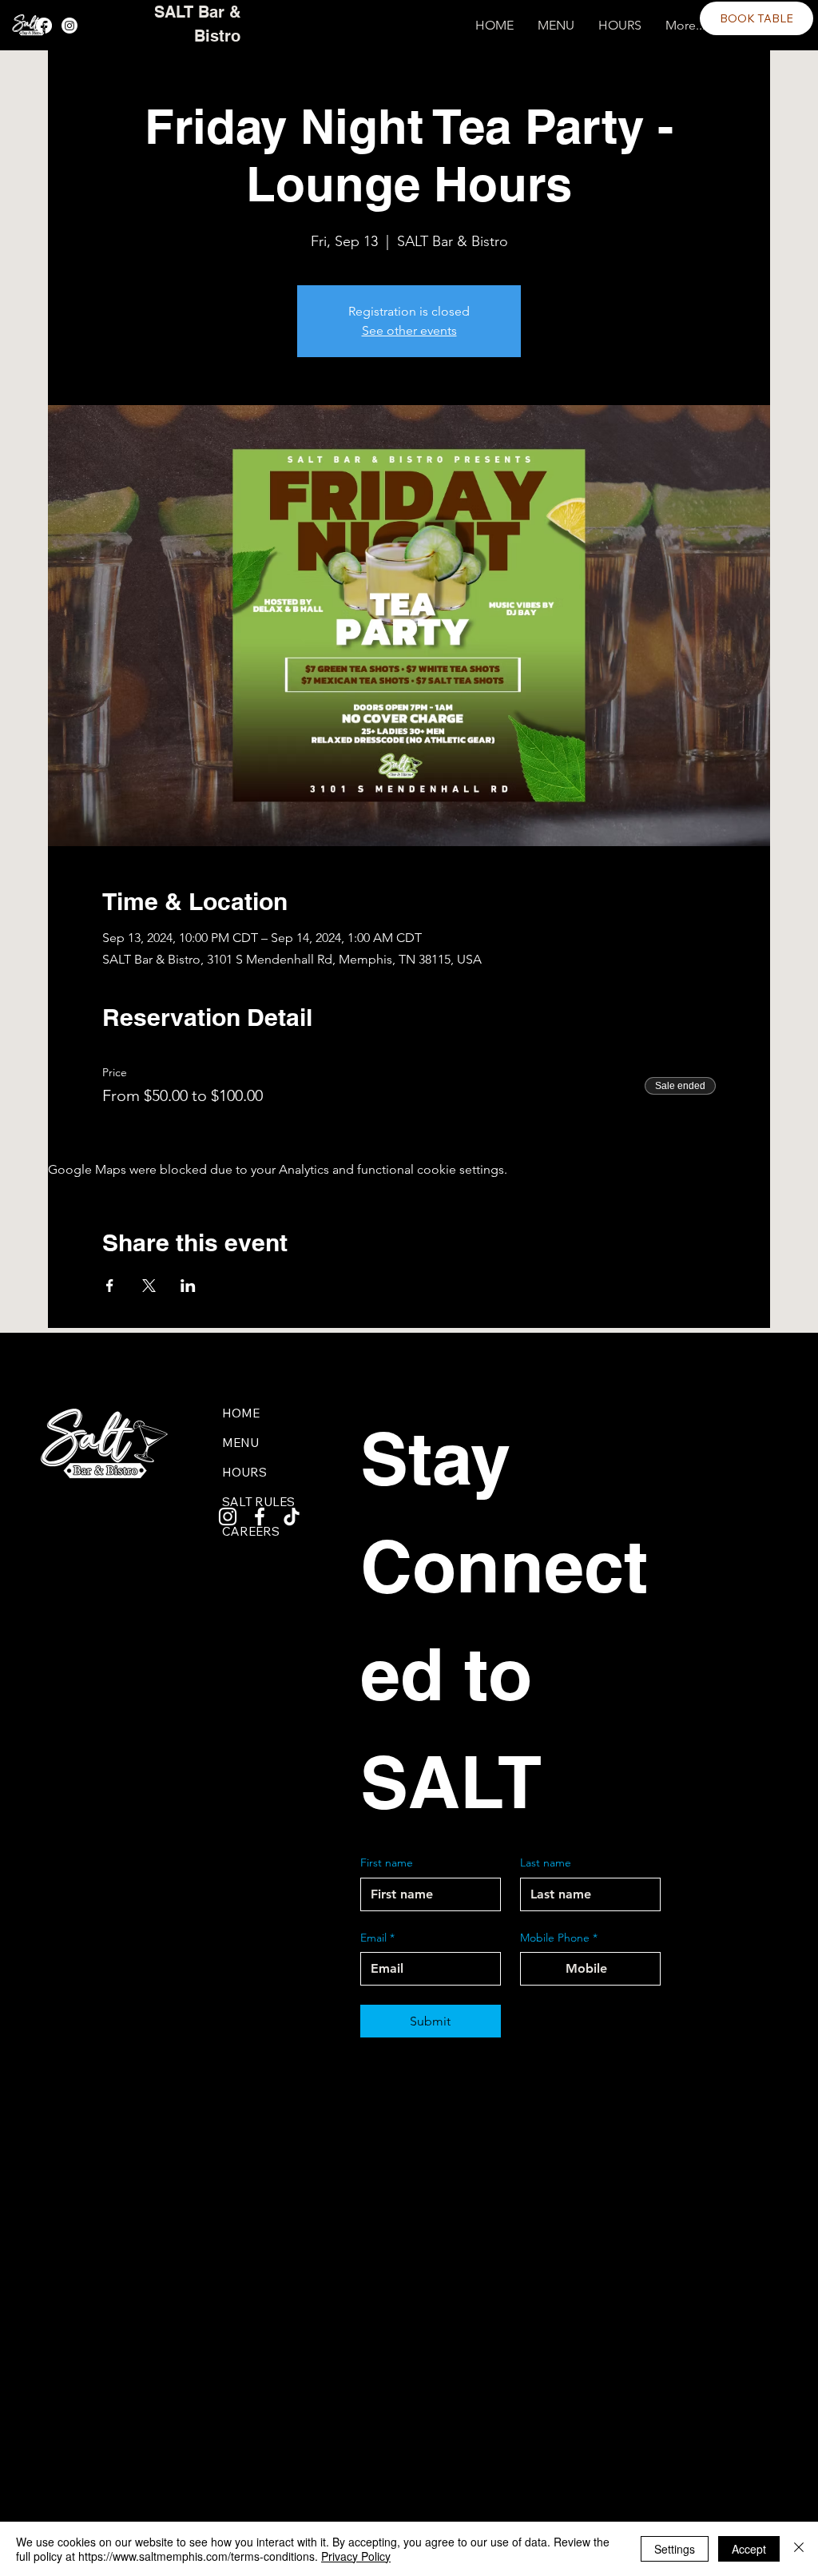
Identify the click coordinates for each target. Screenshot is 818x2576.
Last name (546, 1862)
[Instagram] (69, 26)
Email (377, 1938)
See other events (409, 330)
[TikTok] (292, 1517)
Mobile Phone (559, 1938)
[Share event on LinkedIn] (188, 1286)
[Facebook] (44, 26)
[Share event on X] (149, 1286)
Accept (749, 2549)
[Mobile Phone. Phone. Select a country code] (546, 1969)
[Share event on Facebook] (110, 1286)
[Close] (799, 2549)
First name (387, 1862)
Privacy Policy (356, 2556)
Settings (675, 2549)
